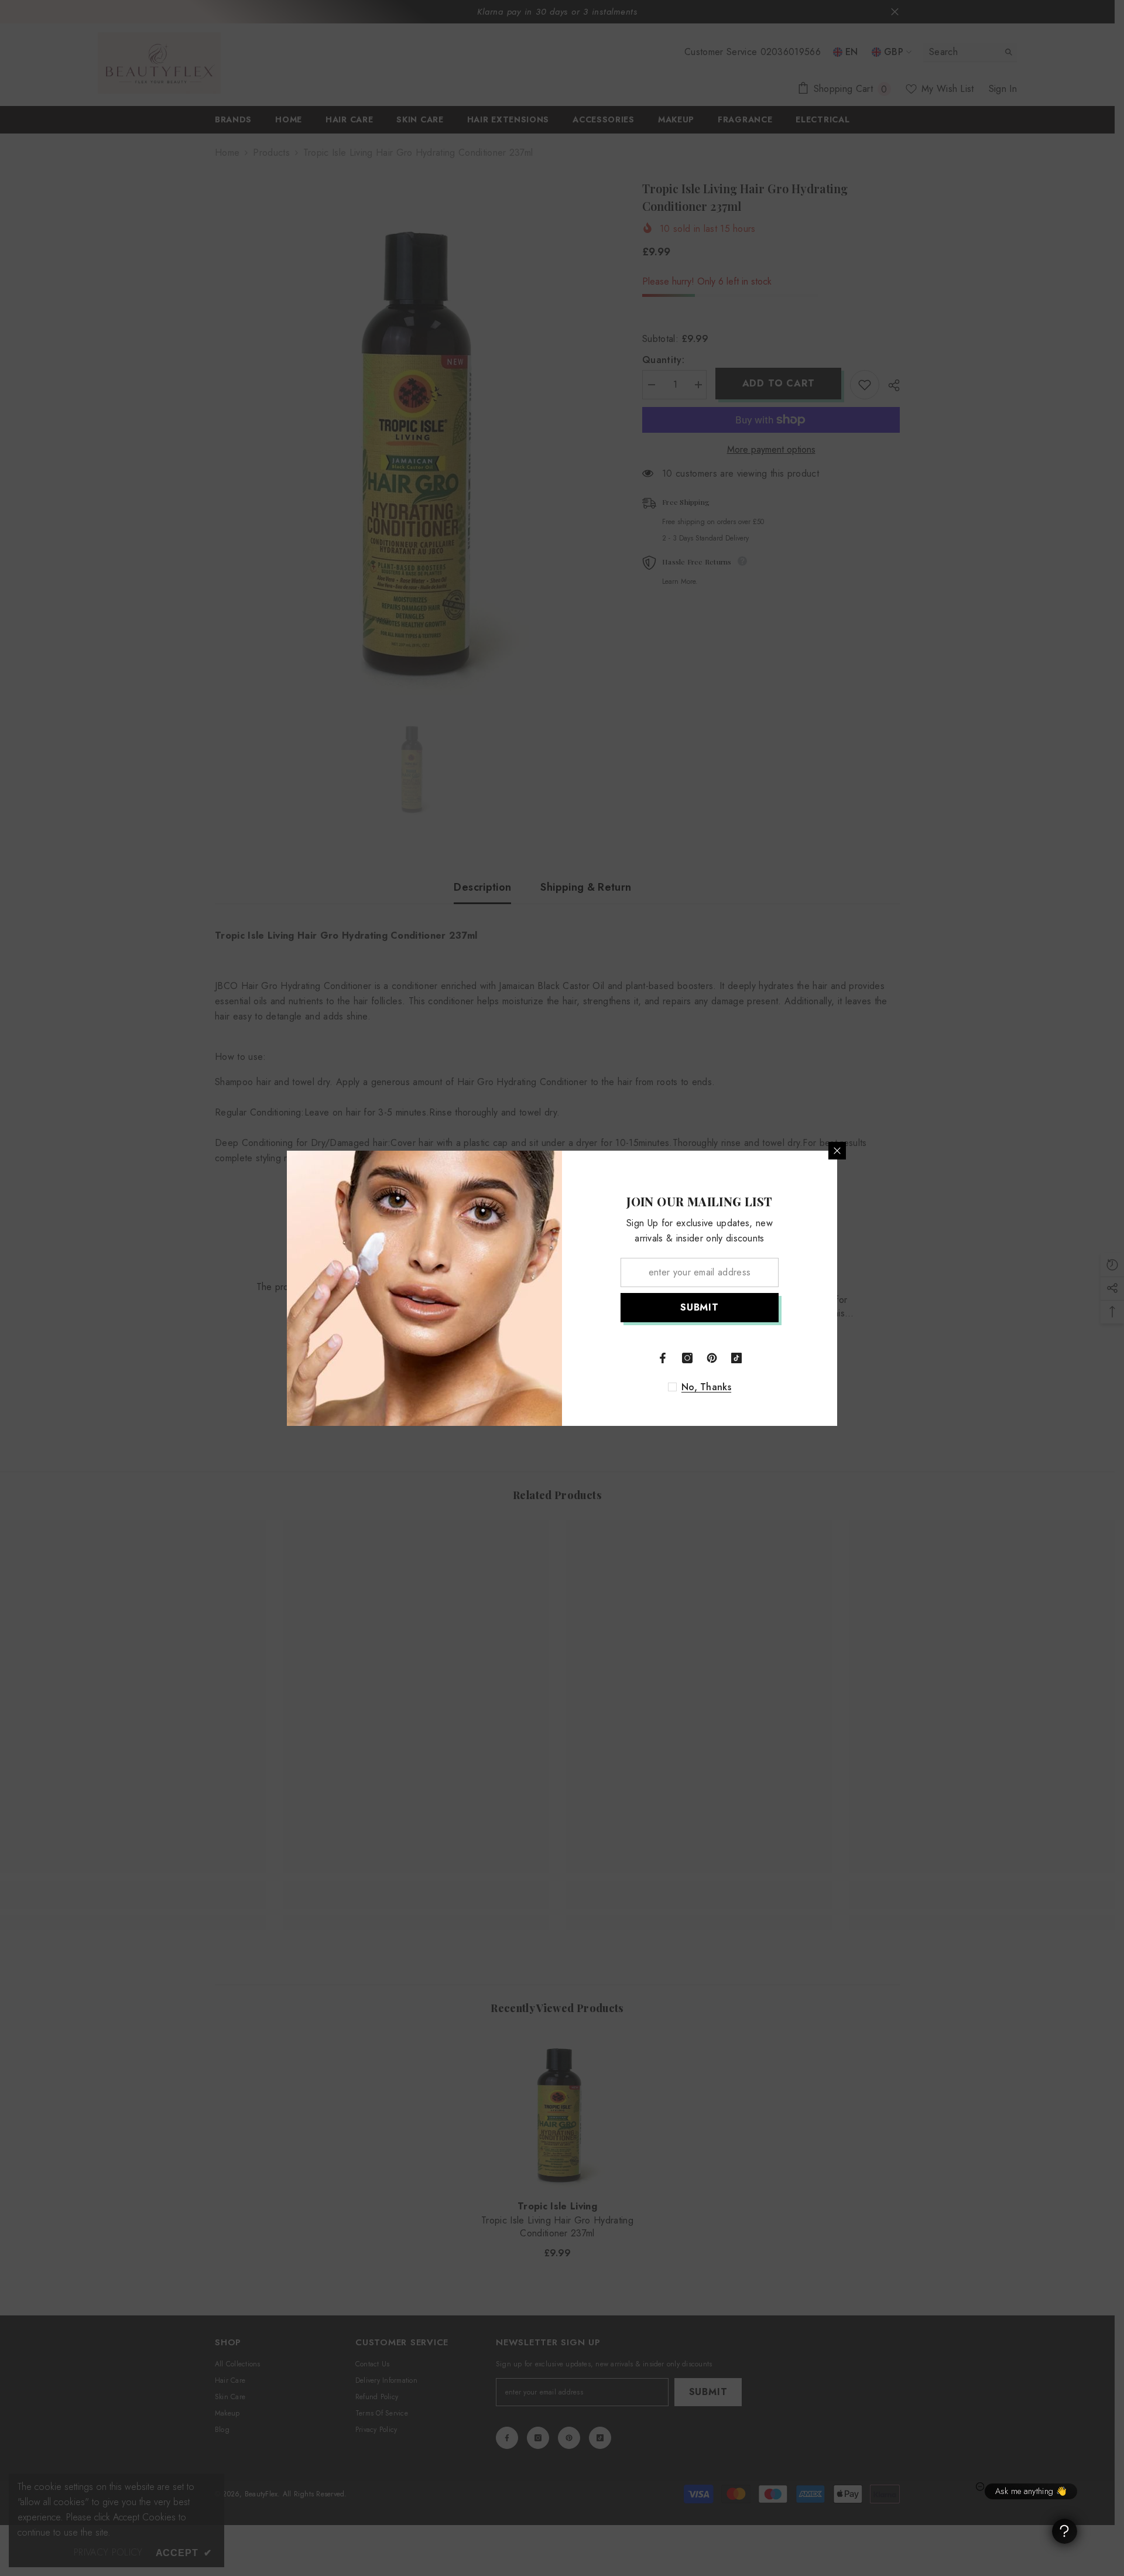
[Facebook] (663, 1358)
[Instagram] (687, 1358)
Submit (700, 1307)
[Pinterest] (712, 1358)
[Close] (837, 1151)
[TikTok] (736, 1358)
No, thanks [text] (706, 1387)
